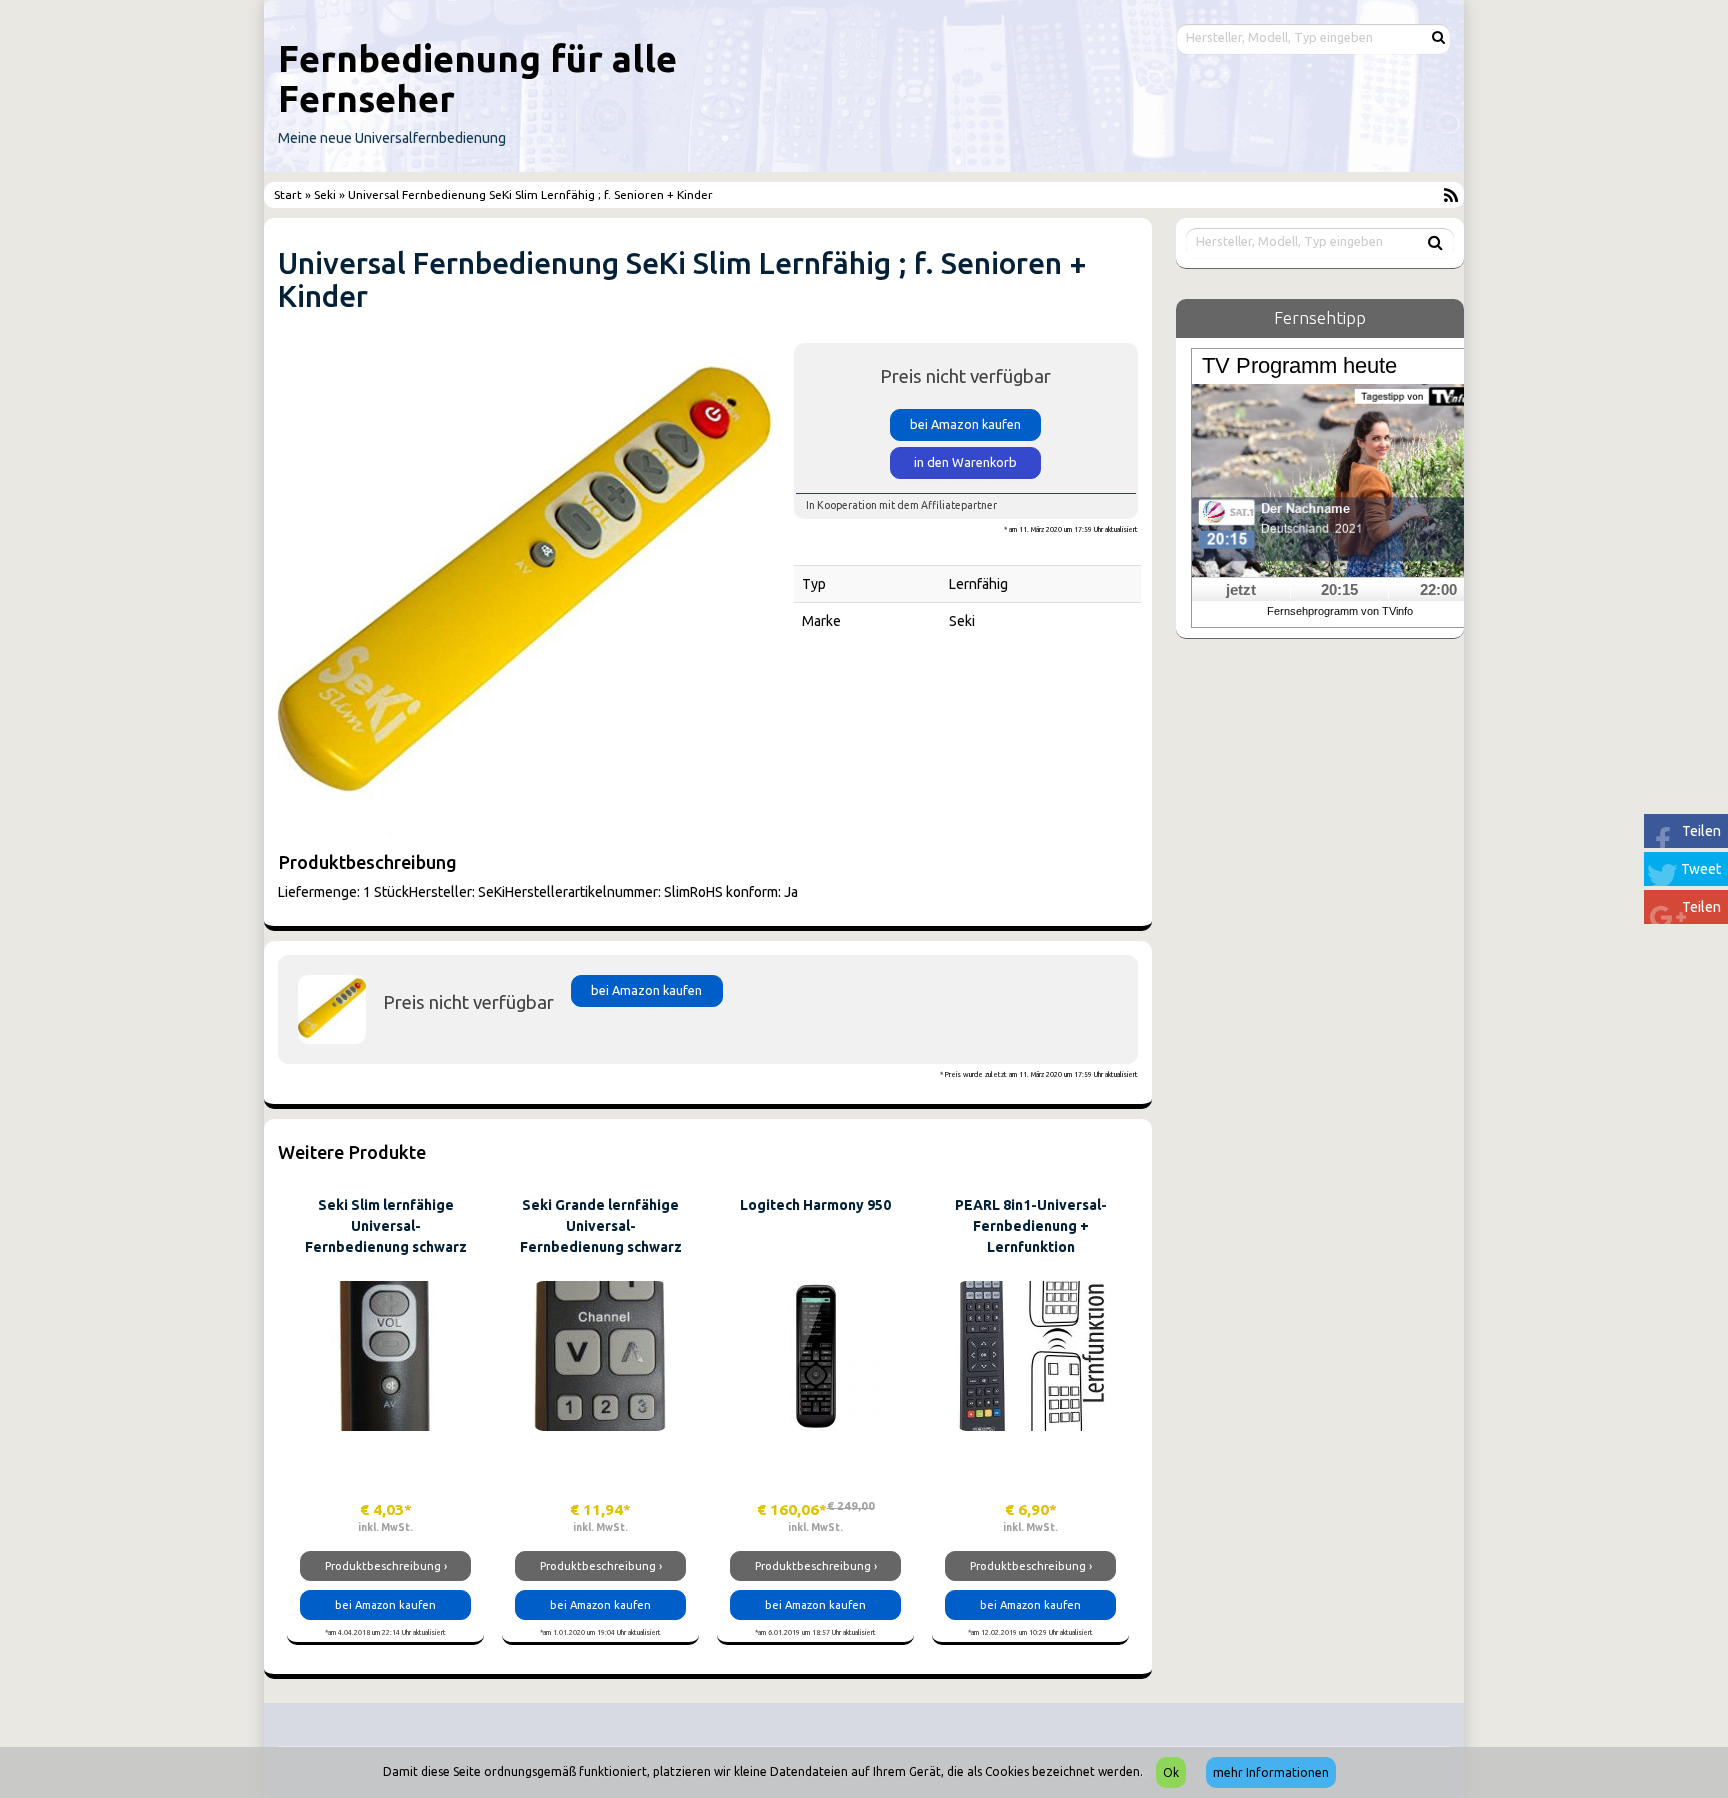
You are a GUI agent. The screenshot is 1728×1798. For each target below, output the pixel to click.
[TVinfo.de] (1340, 479)
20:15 (1339, 589)
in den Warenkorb (965, 462)
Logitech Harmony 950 (815, 1205)
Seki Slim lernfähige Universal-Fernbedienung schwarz (386, 1226)
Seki (325, 194)
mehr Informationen (1271, 1772)
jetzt (1241, 589)
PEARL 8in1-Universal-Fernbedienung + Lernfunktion (1031, 1226)
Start (289, 194)
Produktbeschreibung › (386, 1566)
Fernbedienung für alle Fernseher (477, 78)
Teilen (1701, 831)
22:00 (1438, 589)
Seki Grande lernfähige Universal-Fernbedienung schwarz (601, 1226)
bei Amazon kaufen (965, 424)
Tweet (1701, 869)
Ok (1171, 1772)
